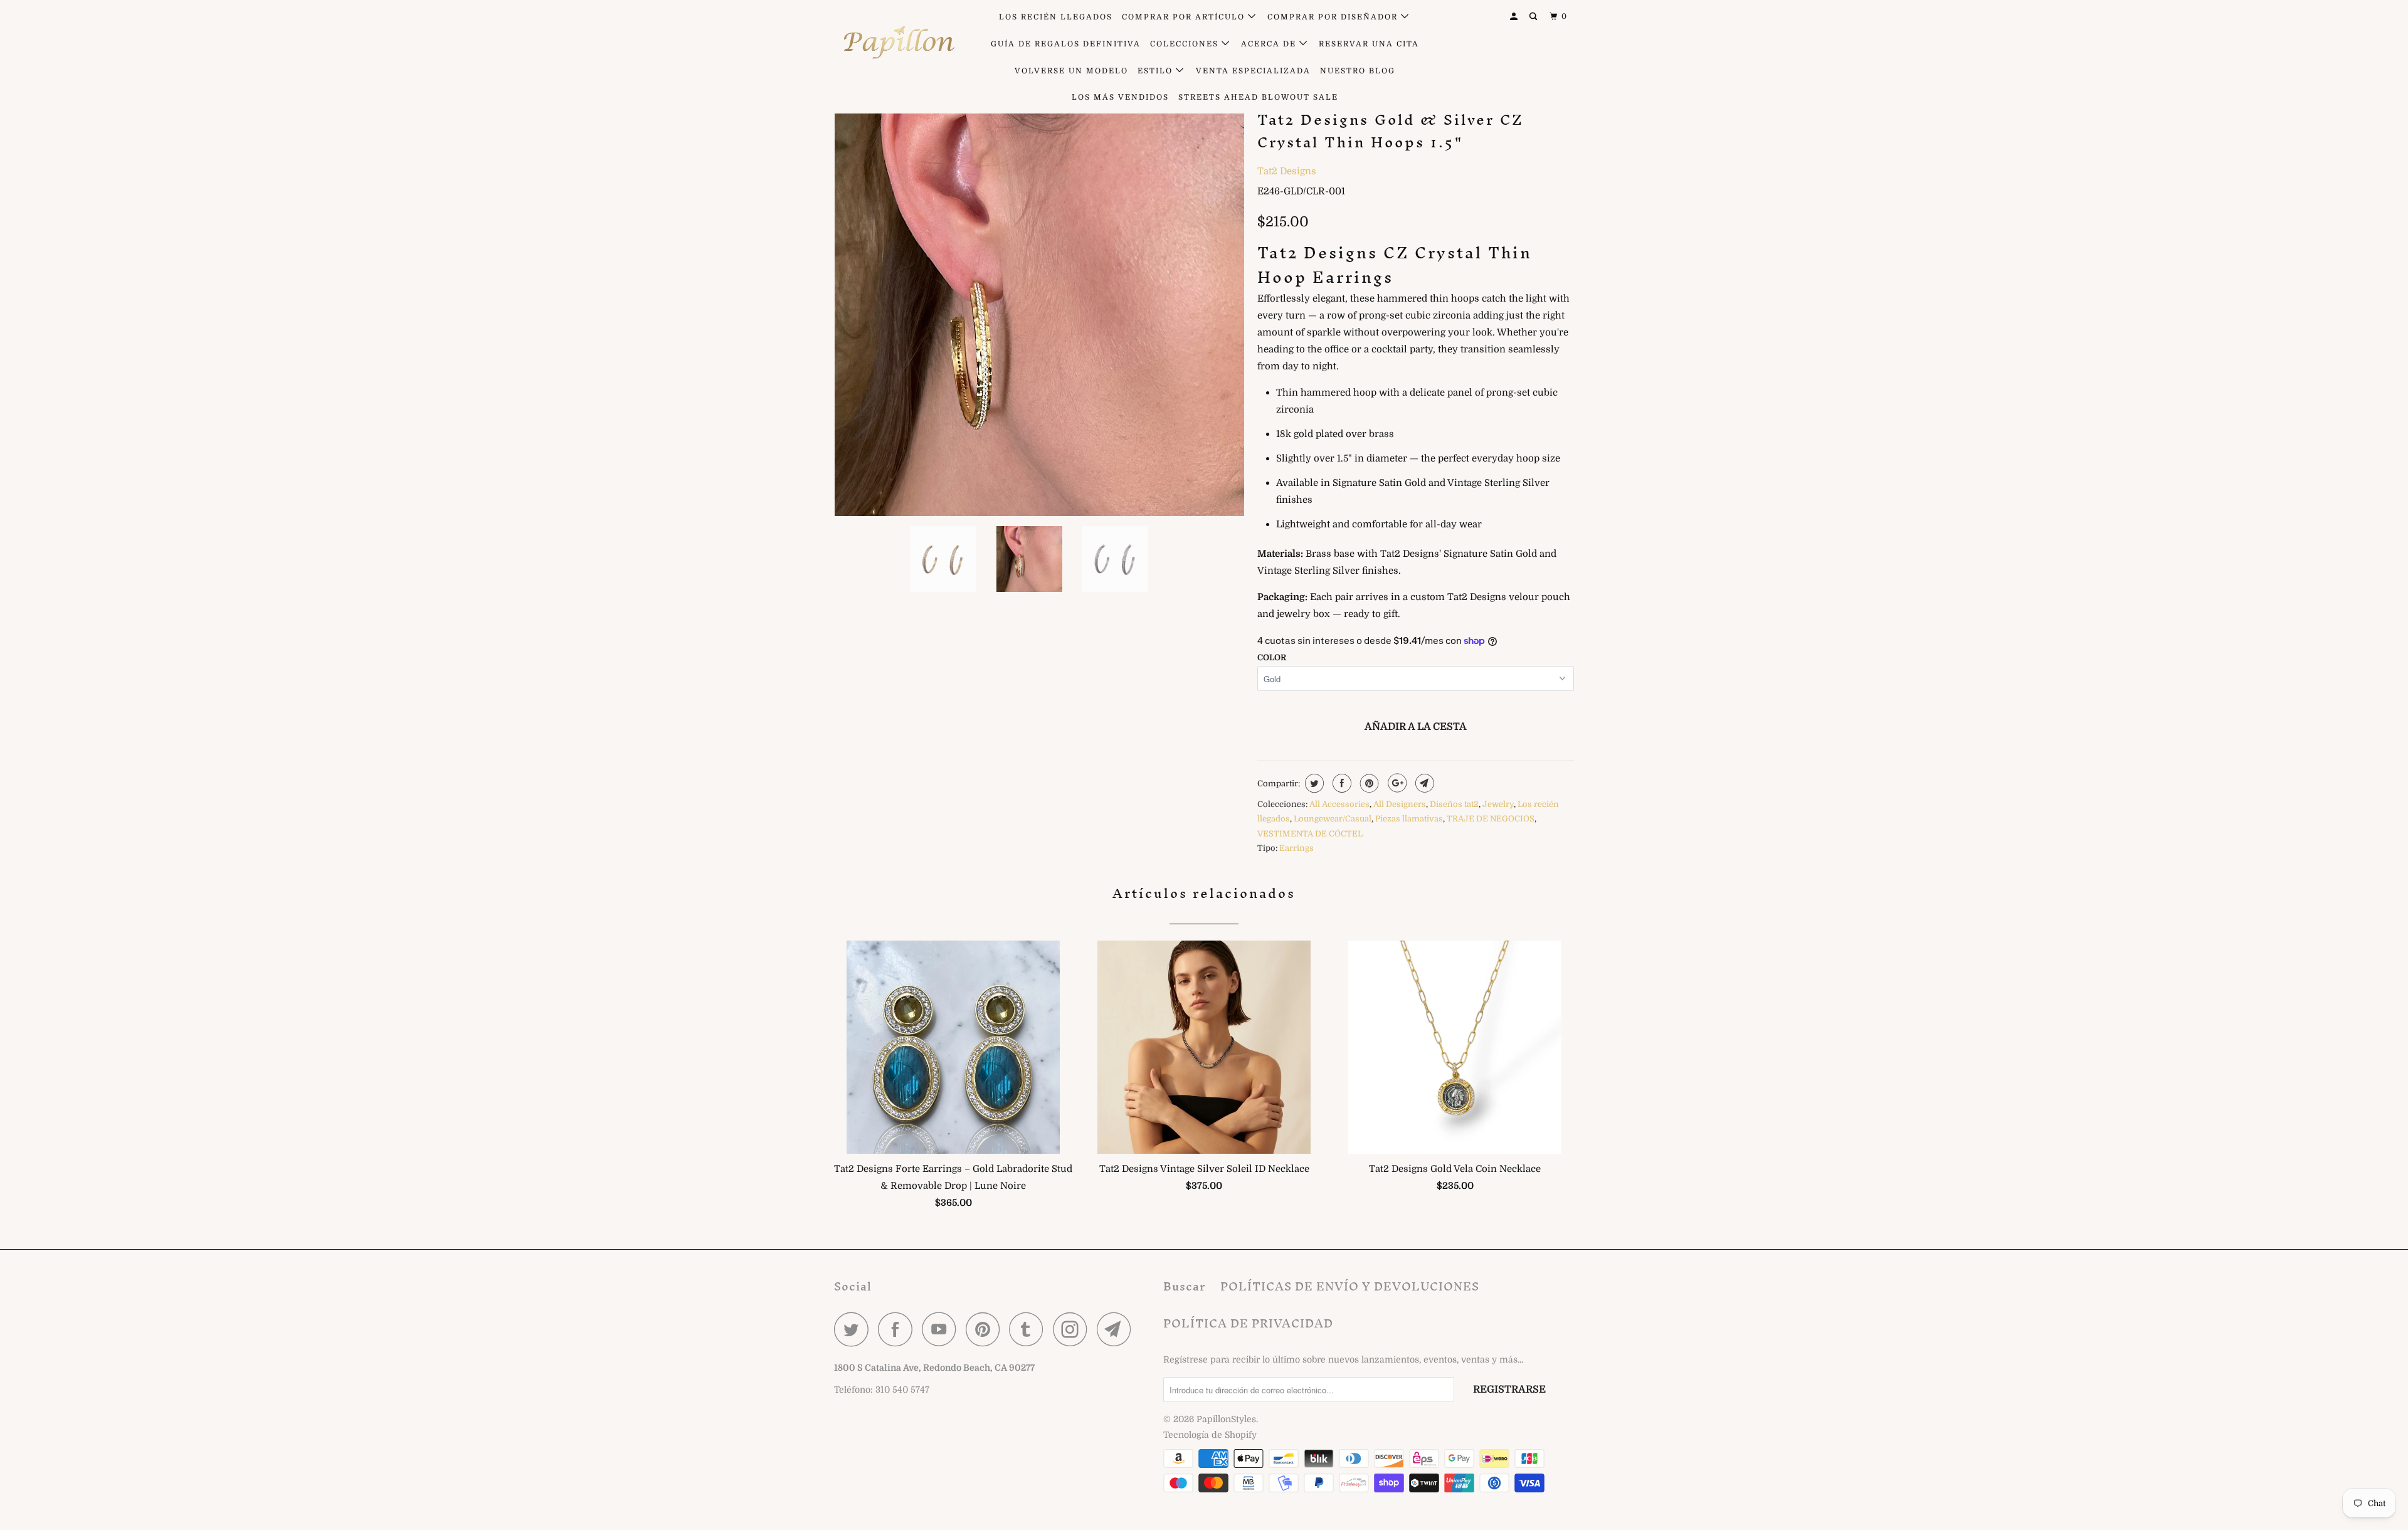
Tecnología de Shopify (1210, 1435)
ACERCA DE (1270, 44)
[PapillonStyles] (898, 43)
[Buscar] (1534, 17)
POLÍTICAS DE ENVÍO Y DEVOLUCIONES (1350, 1286)
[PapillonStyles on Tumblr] (1030, 1329)
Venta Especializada (1253, 71)
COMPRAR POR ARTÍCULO (1185, 17)
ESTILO (1157, 71)
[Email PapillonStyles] (1117, 1329)
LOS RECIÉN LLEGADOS (1056, 17)
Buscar (1184, 1286)
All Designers (1400, 804)
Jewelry (1498, 804)
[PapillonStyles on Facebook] (899, 1329)
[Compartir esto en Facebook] (1340, 783)
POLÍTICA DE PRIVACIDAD (1248, 1323)
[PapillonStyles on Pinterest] (986, 1329)
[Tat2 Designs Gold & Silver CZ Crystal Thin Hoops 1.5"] (1039, 311)
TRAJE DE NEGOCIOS (1491, 819)
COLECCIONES (1186, 44)
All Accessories (1339, 804)
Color (1272, 657)
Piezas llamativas (1409, 819)
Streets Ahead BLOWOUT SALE (1258, 97)
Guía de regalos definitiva (1066, 44)
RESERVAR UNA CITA (1369, 44)
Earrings (1296, 848)
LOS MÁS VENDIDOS (1120, 97)
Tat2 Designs (1287, 171)
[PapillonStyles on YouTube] (943, 1329)
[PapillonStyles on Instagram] (1074, 1329)
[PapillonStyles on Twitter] (855, 1329)
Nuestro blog (1358, 71)
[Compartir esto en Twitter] (1313, 783)
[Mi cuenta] (1515, 17)
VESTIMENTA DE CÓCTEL (1310, 834)
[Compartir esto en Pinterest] (1368, 783)
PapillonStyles (1226, 1419)
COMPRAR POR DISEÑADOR (1334, 17)
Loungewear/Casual (1333, 819)
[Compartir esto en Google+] (1396, 783)
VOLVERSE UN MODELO (1071, 71)
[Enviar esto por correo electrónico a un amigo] (1423, 783)
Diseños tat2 (1454, 804)
